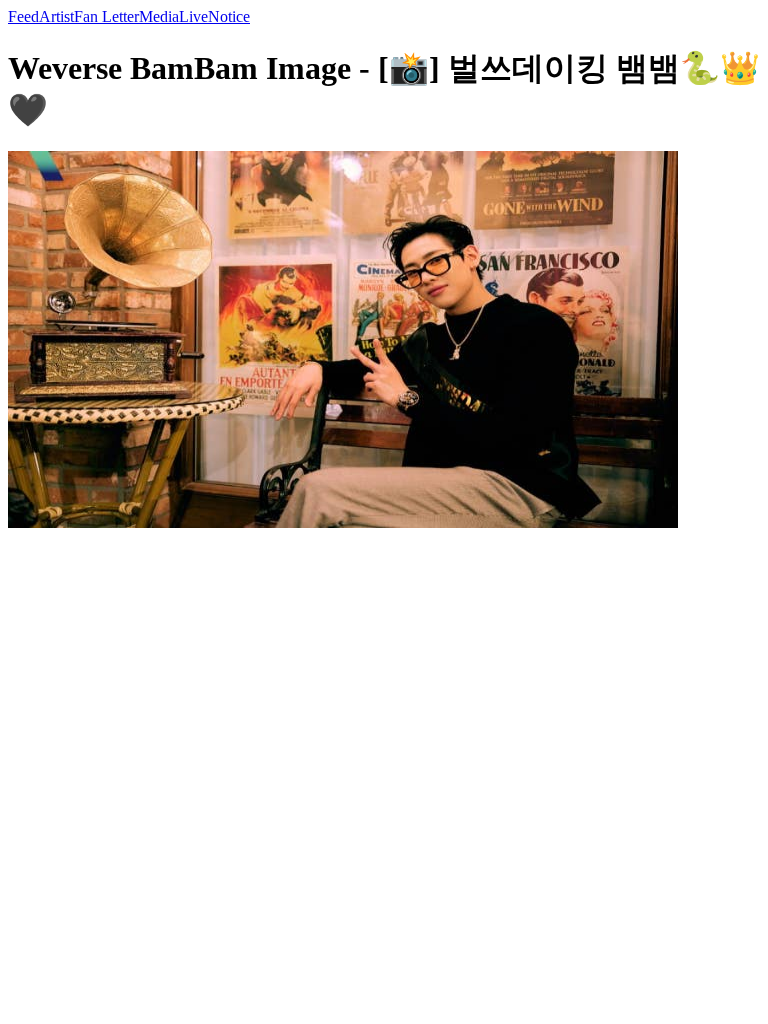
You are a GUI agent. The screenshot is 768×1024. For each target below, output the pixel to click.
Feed (23, 16)
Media (159, 16)
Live (193, 16)
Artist (56, 16)
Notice (229, 16)
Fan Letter (106, 16)
